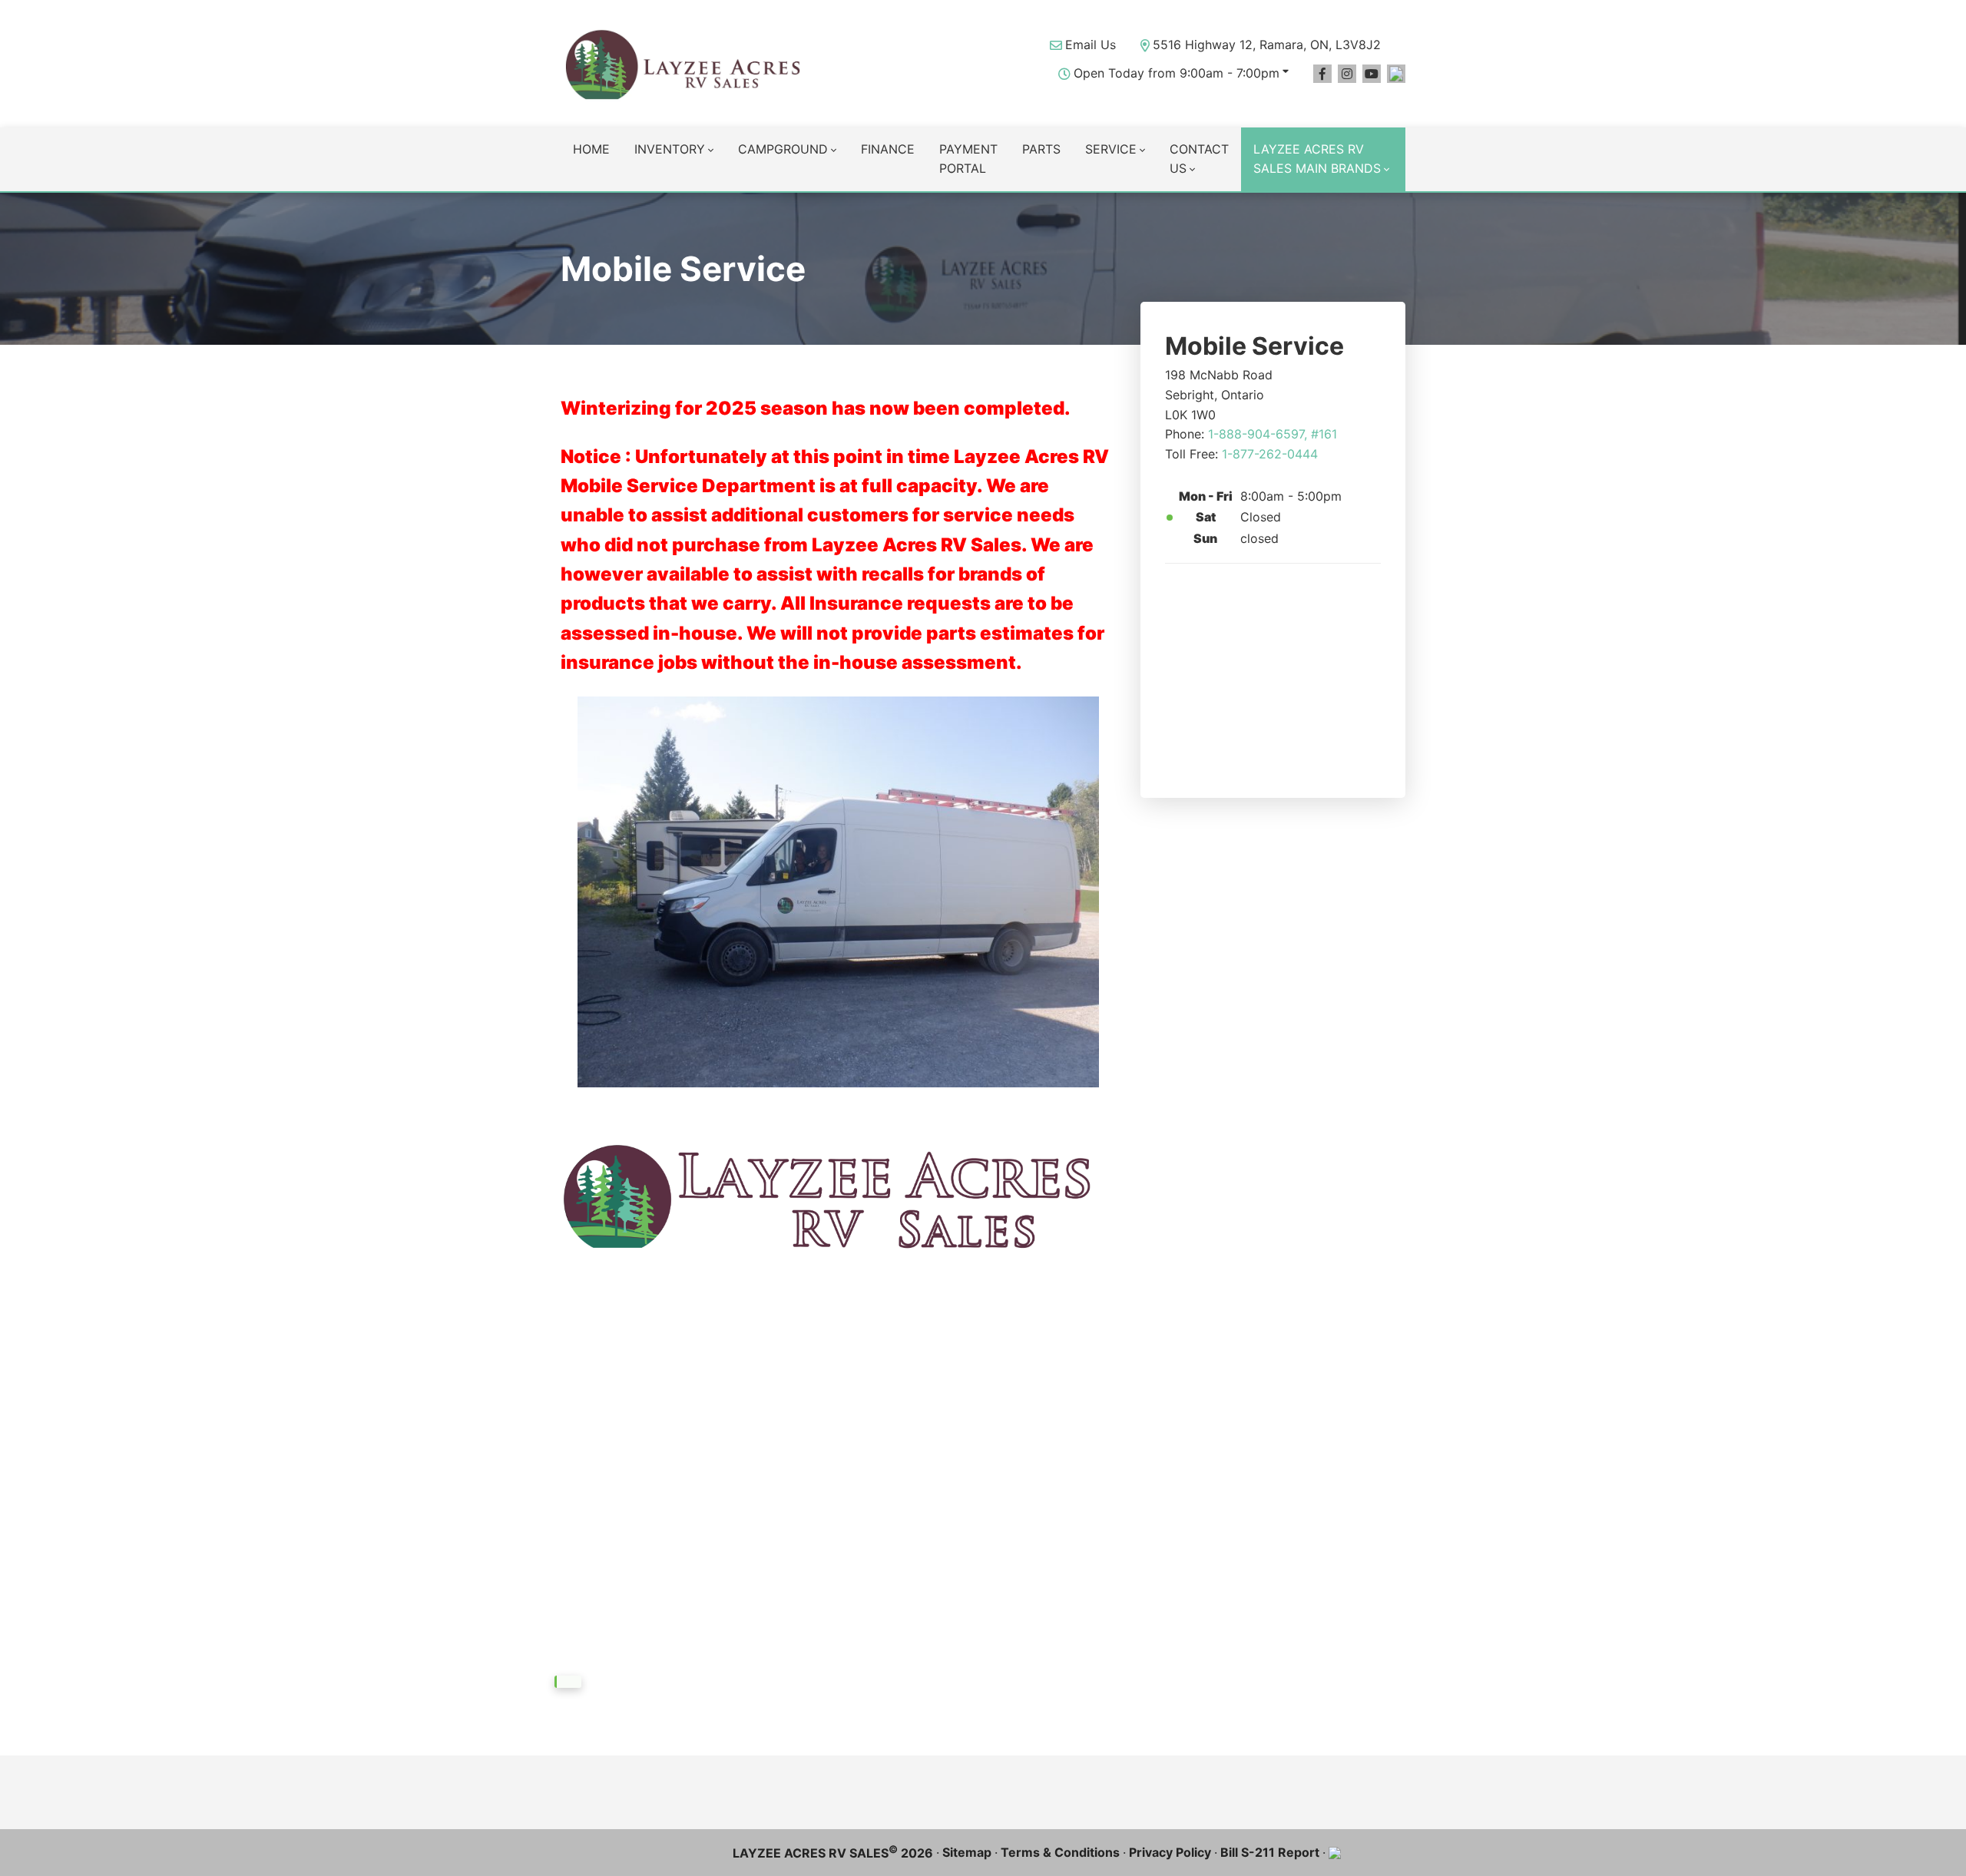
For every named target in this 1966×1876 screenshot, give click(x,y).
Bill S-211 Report (1270, 1852)
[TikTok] (1396, 74)
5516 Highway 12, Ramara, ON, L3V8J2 (1267, 45)
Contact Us (1199, 159)
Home (591, 149)
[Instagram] (1347, 74)
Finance (888, 149)
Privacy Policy (1170, 1852)
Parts (1041, 149)
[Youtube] (1372, 74)
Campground (783, 149)
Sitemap (967, 1852)
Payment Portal (968, 159)
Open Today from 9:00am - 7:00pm (1177, 73)
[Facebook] (1322, 74)
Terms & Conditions (1060, 1852)
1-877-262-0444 (1270, 454)
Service (1111, 149)
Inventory (670, 149)
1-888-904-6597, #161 (1273, 434)
